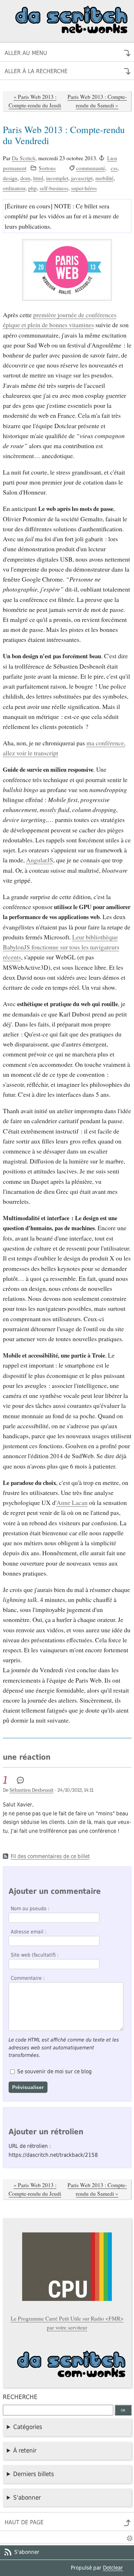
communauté (91, 168)
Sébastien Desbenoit (32, 1790)
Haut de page (24, 2522)
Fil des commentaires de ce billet (50, 1856)
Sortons (47, 168)
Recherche (20, 2397)
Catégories (28, 2427)
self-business (54, 188)
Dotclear (113, 2568)
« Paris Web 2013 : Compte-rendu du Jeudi (35, 101)
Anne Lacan (72, 1502)
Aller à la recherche (36, 71)
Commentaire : (28, 1978)
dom (25, 178)
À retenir (25, 2450)
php (33, 188)
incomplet (57, 178)
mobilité (105, 178)
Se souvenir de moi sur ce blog (54, 2072)
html (38, 178)
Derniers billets (34, 2474)
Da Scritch (24, 158)
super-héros (84, 188)
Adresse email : (29, 1932)
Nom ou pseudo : (30, 1908)
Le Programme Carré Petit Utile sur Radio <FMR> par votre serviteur (67, 2323)
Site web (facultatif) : (35, 1955)
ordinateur (14, 188)
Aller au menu (26, 53)
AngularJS (40, 860)
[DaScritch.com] (67, 2367)
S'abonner (27, 2498)
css (114, 168)
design (10, 178)
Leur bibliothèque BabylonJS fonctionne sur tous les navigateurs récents (61, 947)
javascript (82, 178)
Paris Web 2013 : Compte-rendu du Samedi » (97, 101)
